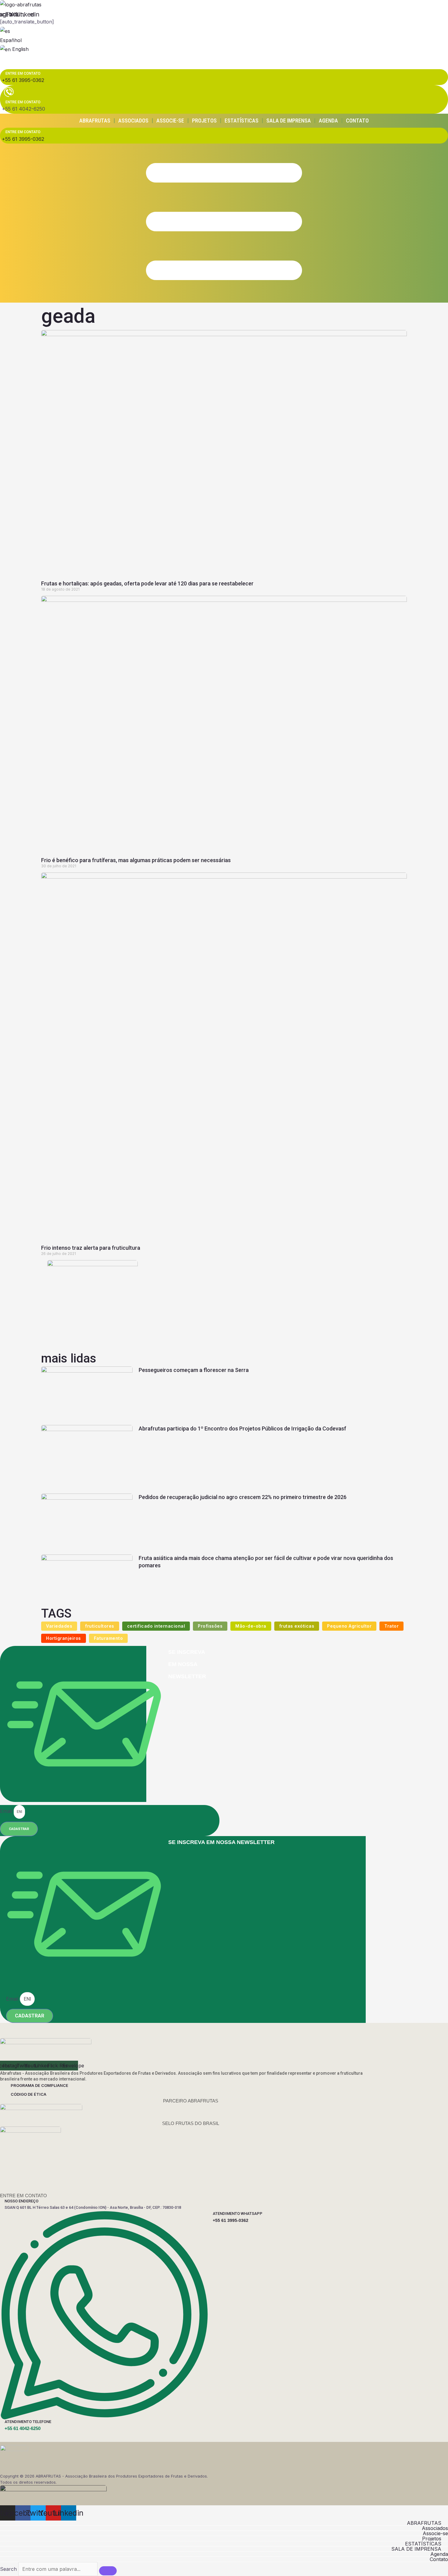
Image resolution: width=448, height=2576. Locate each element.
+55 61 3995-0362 (231, 2220)
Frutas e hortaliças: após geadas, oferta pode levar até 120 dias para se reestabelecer (147, 583)
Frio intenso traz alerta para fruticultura (91, 1248)
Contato (357, 121)
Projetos (204, 121)
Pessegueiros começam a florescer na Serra (194, 1370)
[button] (224, 2523)
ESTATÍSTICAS (242, 121)
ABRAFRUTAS (95, 121)
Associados (133, 121)
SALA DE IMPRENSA (289, 121)
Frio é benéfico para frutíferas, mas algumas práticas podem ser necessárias (136, 860)
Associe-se (170, 121)
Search (8, 2569)
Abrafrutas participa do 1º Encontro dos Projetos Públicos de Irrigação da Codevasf (242, 1428)
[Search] (108, 2571)
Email (7, 1811)
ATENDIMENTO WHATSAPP (238, 2214)
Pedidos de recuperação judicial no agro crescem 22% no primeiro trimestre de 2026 (243, 1497)
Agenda (328, 121)
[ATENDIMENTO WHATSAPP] (104, 2418)
